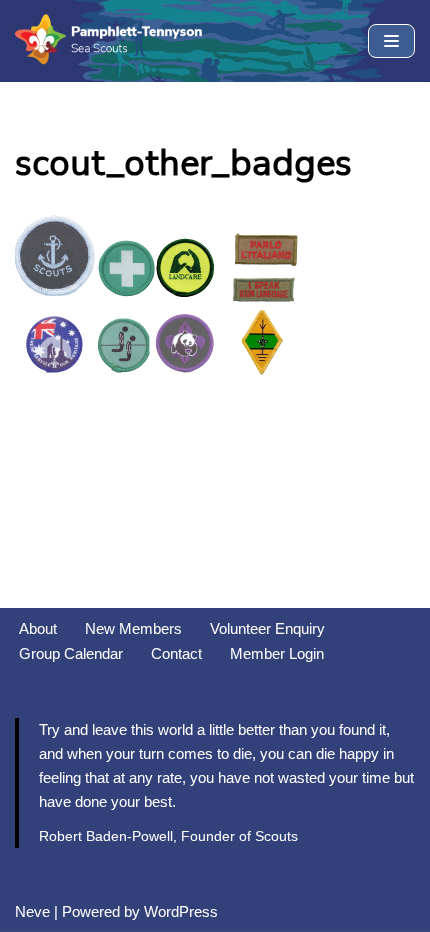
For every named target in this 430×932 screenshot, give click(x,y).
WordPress (181, 911)
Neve (32, 911)
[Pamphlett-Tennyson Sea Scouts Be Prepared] (110, 41)
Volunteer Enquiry (267, 628)
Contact (176, 653)
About (38, 628)
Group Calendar (71, 653)
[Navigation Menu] (391, 41)
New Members (133, 628)
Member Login (277, 653)
